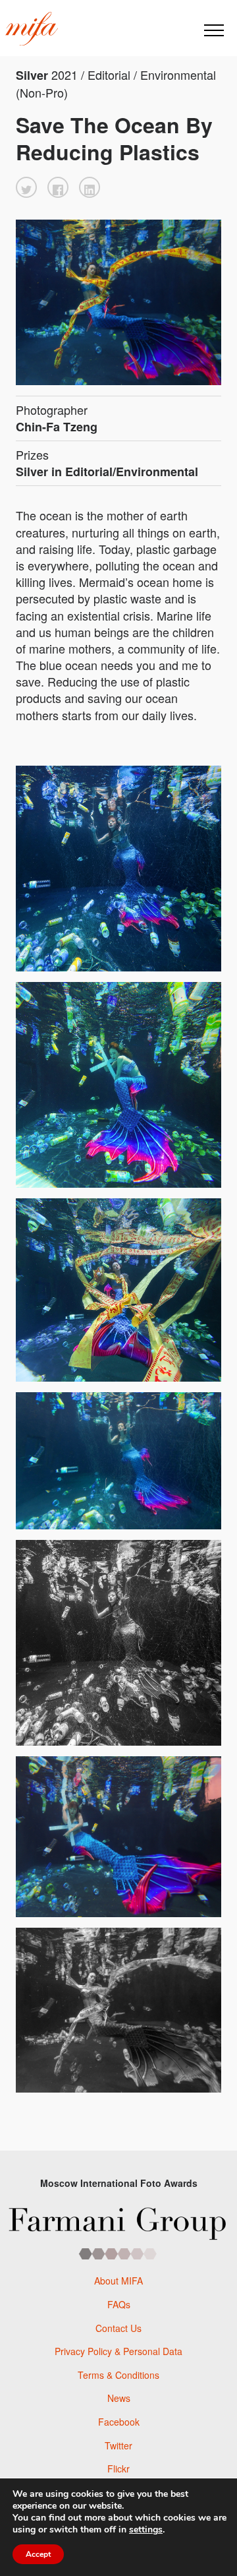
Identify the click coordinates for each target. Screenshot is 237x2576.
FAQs (119, 2304)
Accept (38, 2554)
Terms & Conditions (118, 2375)
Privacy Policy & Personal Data (118, 2351)
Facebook (119, 2422)
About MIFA (118, 2281)
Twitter (118, 2445)
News (119, 2398)
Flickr (118, 2469)
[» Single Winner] (32, 29)
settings (146, 2530)
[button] (26, 187)
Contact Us (118, 2328)
